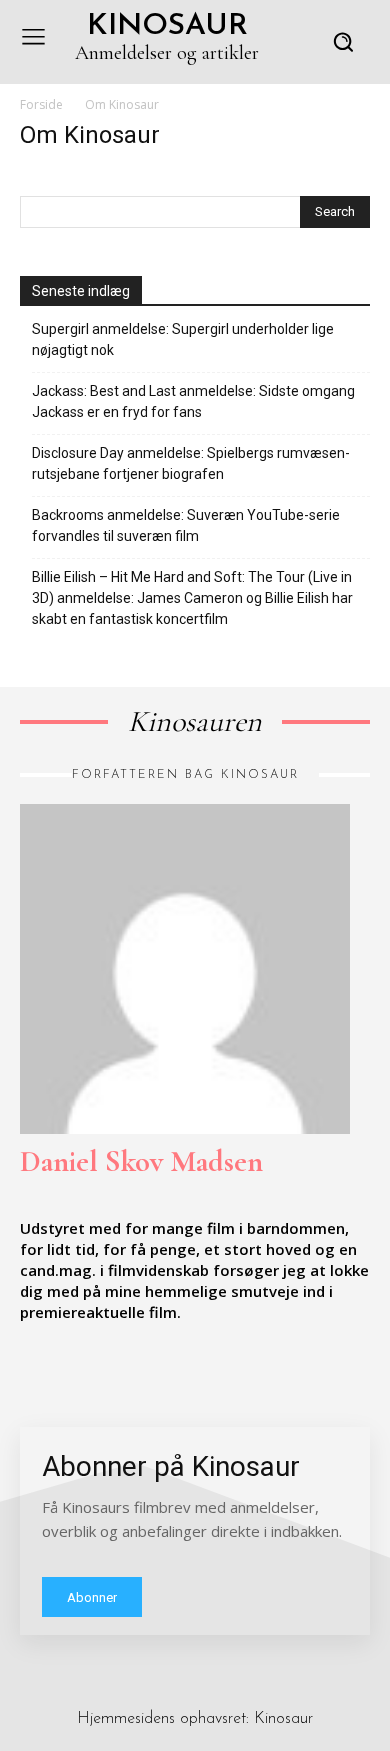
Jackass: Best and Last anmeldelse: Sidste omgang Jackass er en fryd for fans (193, 401)
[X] (120, 1374)
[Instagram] (74, 1374)
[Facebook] (28, 1374)
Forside (41, 104)
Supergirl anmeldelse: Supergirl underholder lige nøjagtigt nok (183, 339)
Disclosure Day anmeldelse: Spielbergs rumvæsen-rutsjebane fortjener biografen (191, 463)
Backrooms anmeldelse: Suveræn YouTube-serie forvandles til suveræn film (186, 525)
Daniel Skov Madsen (141, 1161)
